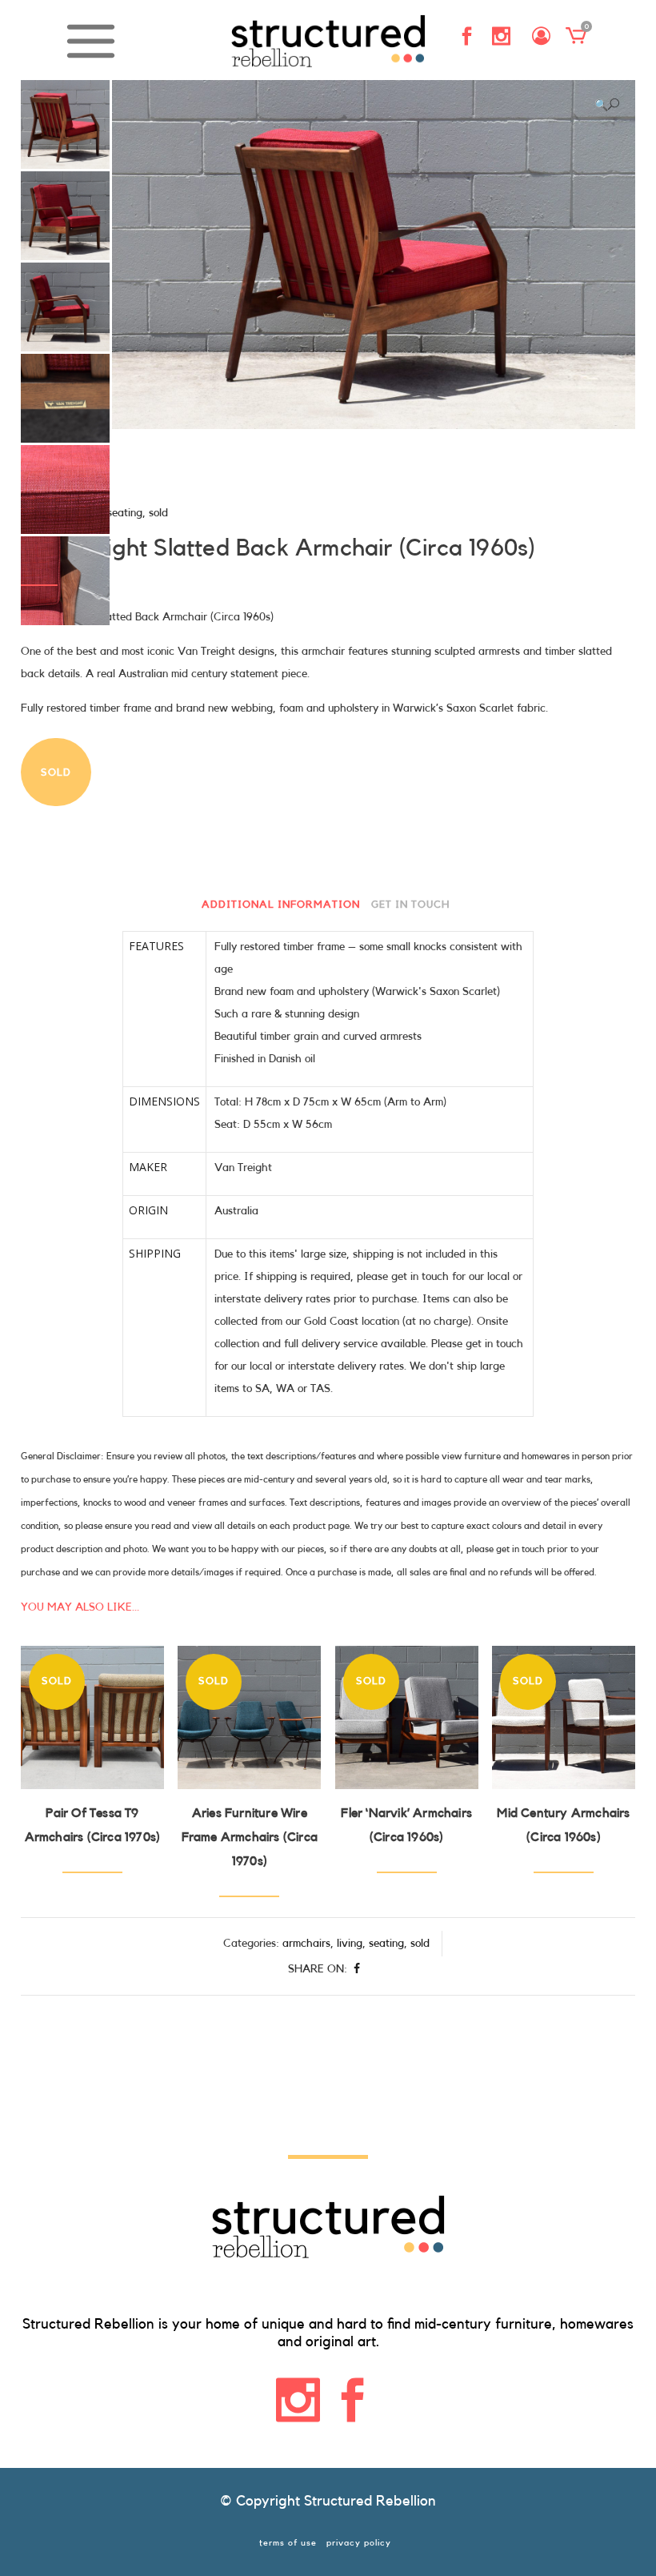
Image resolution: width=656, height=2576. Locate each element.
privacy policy (359, 2543)
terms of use (288, 2543)
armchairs (306, 1944)
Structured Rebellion (370, 2501)
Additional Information (281, 904)
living (350, 1944)
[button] (607, 105)
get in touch (410, 904)
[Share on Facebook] (357, 1969)
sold (158, 513)
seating (125, 513)
